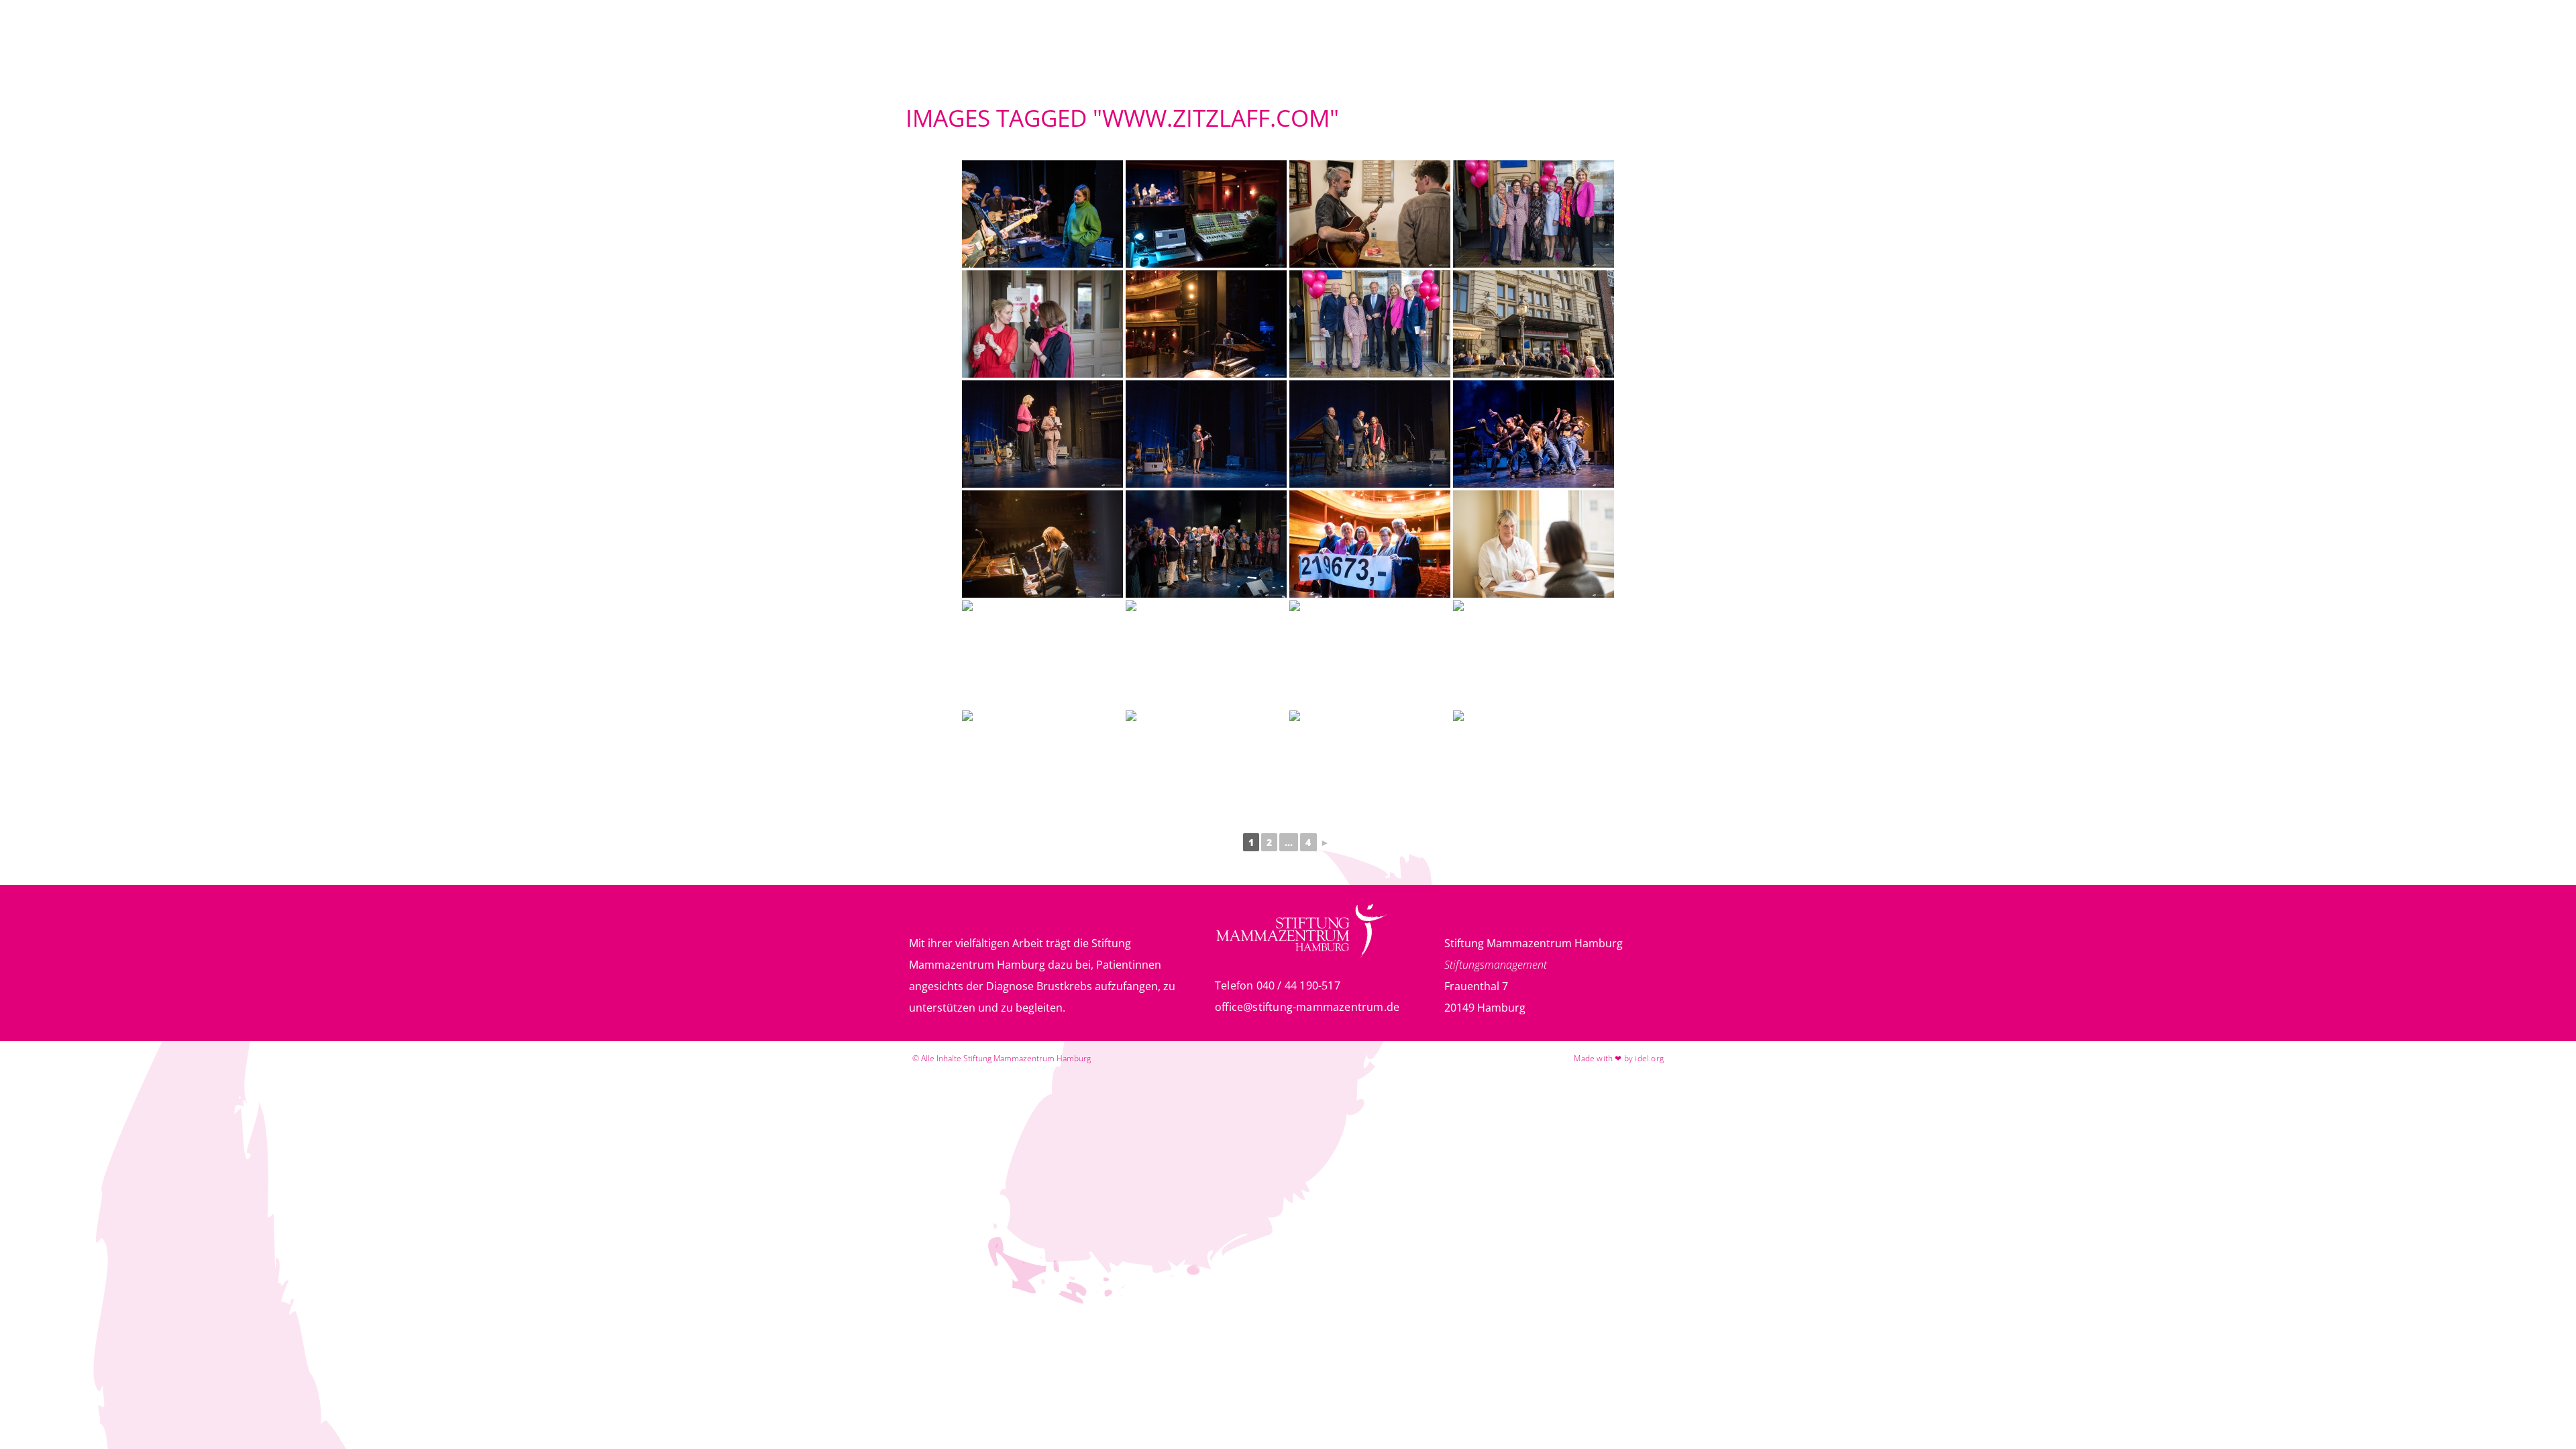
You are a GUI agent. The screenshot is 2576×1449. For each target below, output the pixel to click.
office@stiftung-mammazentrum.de (1307, 1007)
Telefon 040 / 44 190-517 (1278, 985)
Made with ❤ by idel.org (1619, 1058)
